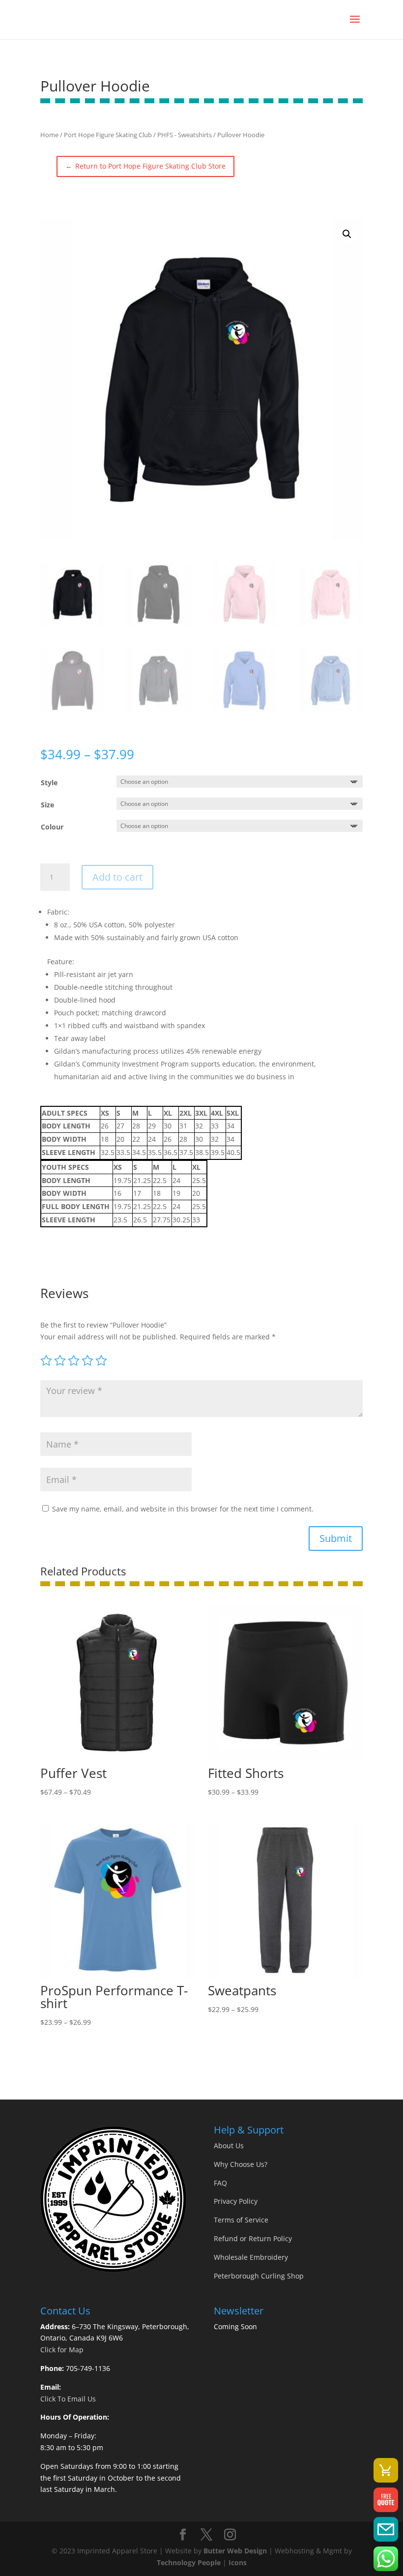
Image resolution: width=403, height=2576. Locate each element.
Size (47, 805)
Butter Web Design (235, 2551)
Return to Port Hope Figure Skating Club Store (145, 166)
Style (49, 783)
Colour (52, 827)
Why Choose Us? (241, 2164)
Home (49, 135)
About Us (229, 2146)
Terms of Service (241, 2220)
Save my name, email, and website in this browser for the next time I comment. (183, 1509)
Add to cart (117, 877)
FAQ (220, 2183)
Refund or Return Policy (253, 2238)
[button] (347, 234)
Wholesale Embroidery (251, 2257)
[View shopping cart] (386, 2470)
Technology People (189, 2562)
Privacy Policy (236, 2201)
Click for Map (62, 2350)
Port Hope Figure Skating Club (108, 135)
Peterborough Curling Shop (259, 2276)
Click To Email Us (68, 2399)
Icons (238, 2562)
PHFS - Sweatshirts (185, 135)
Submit (336, 1538)
